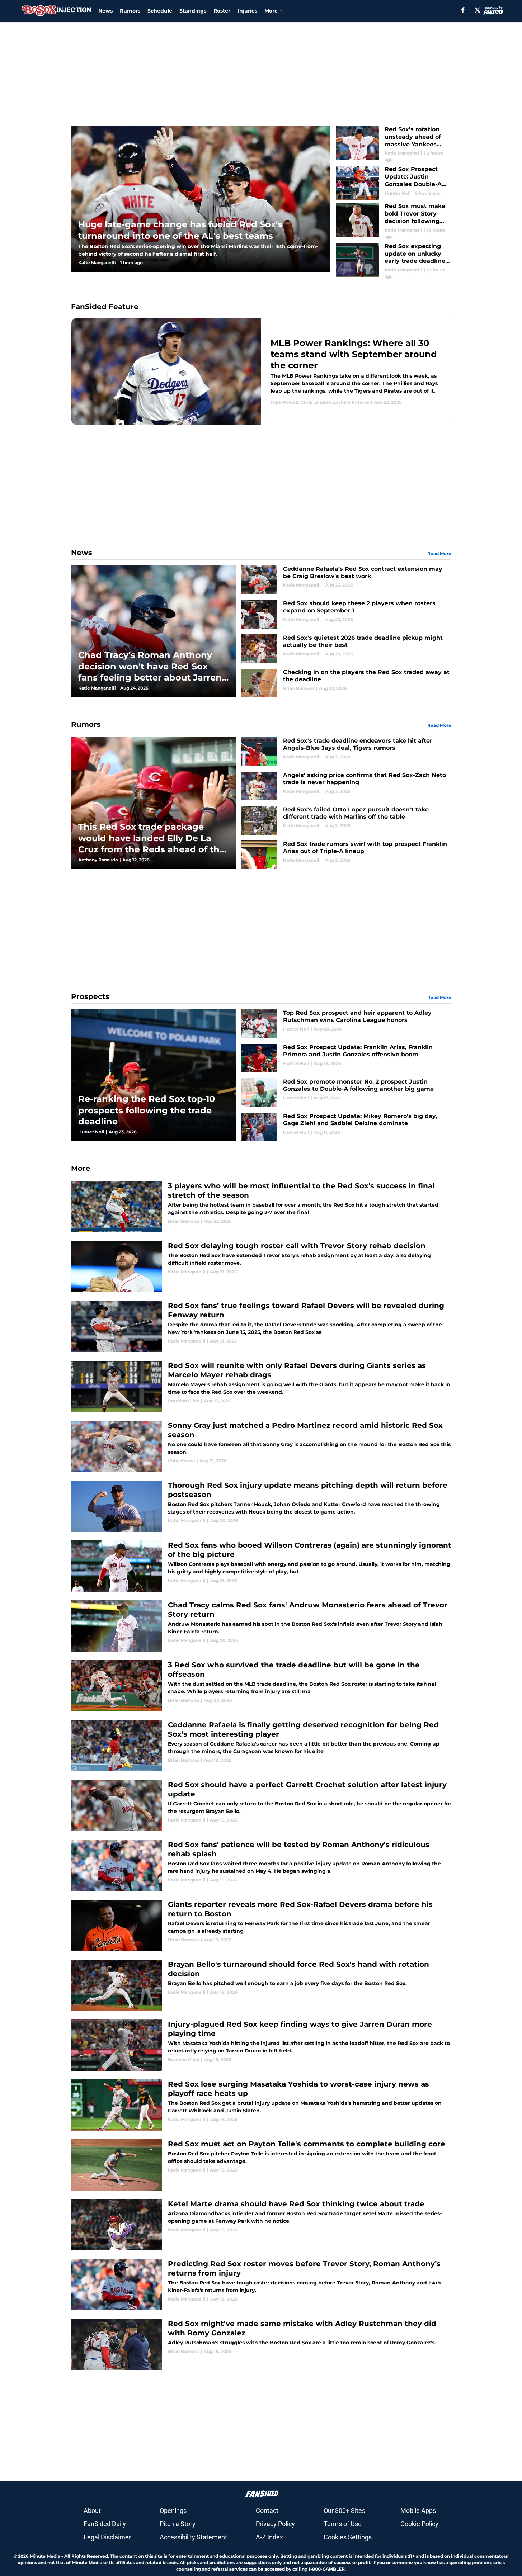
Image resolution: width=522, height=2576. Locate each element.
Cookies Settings (348, 2537)
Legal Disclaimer (107, 2537)
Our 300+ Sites (344, 2511)
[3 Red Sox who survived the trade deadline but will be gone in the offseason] (261, 1686)
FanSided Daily (105, 2524)
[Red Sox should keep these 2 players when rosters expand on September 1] (346, 614)
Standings (193, 11)
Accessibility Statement (193, 2537)
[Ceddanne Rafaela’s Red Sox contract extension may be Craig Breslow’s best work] (346, 580)
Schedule (160, 11)
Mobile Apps (418, 2511)
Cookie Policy (419, 2524)
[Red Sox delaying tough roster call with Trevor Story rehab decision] (261, 1267)
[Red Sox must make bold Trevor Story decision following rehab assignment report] (394, 221)
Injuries (247, 11)
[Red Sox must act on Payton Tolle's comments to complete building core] (261, 2165)
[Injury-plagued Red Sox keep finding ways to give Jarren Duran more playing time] (261, 2045)
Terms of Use (343, 2524)
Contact (267, 2511)
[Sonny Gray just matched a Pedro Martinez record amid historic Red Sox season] (261, 1446)
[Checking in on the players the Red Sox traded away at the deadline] (346, 683)
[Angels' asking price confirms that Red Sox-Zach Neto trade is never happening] (346, 786)
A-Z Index (269, 2537)
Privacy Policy (275, 2524)
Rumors (130, 11)
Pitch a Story (178, 2524)
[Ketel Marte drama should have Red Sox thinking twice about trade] (261, 2225)
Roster (222, 11)
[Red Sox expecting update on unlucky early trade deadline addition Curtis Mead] (394, 261)
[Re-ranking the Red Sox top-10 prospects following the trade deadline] (153, 1075)
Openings (173, 2511)
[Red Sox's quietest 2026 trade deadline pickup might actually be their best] (346, 649)
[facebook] (463, 10)
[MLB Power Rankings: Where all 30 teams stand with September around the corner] (261, 371)
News (105, 11)
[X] (478, 10)
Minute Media (45, 2556)
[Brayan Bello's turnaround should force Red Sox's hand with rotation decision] (261, 1985)
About (92, 2511)
